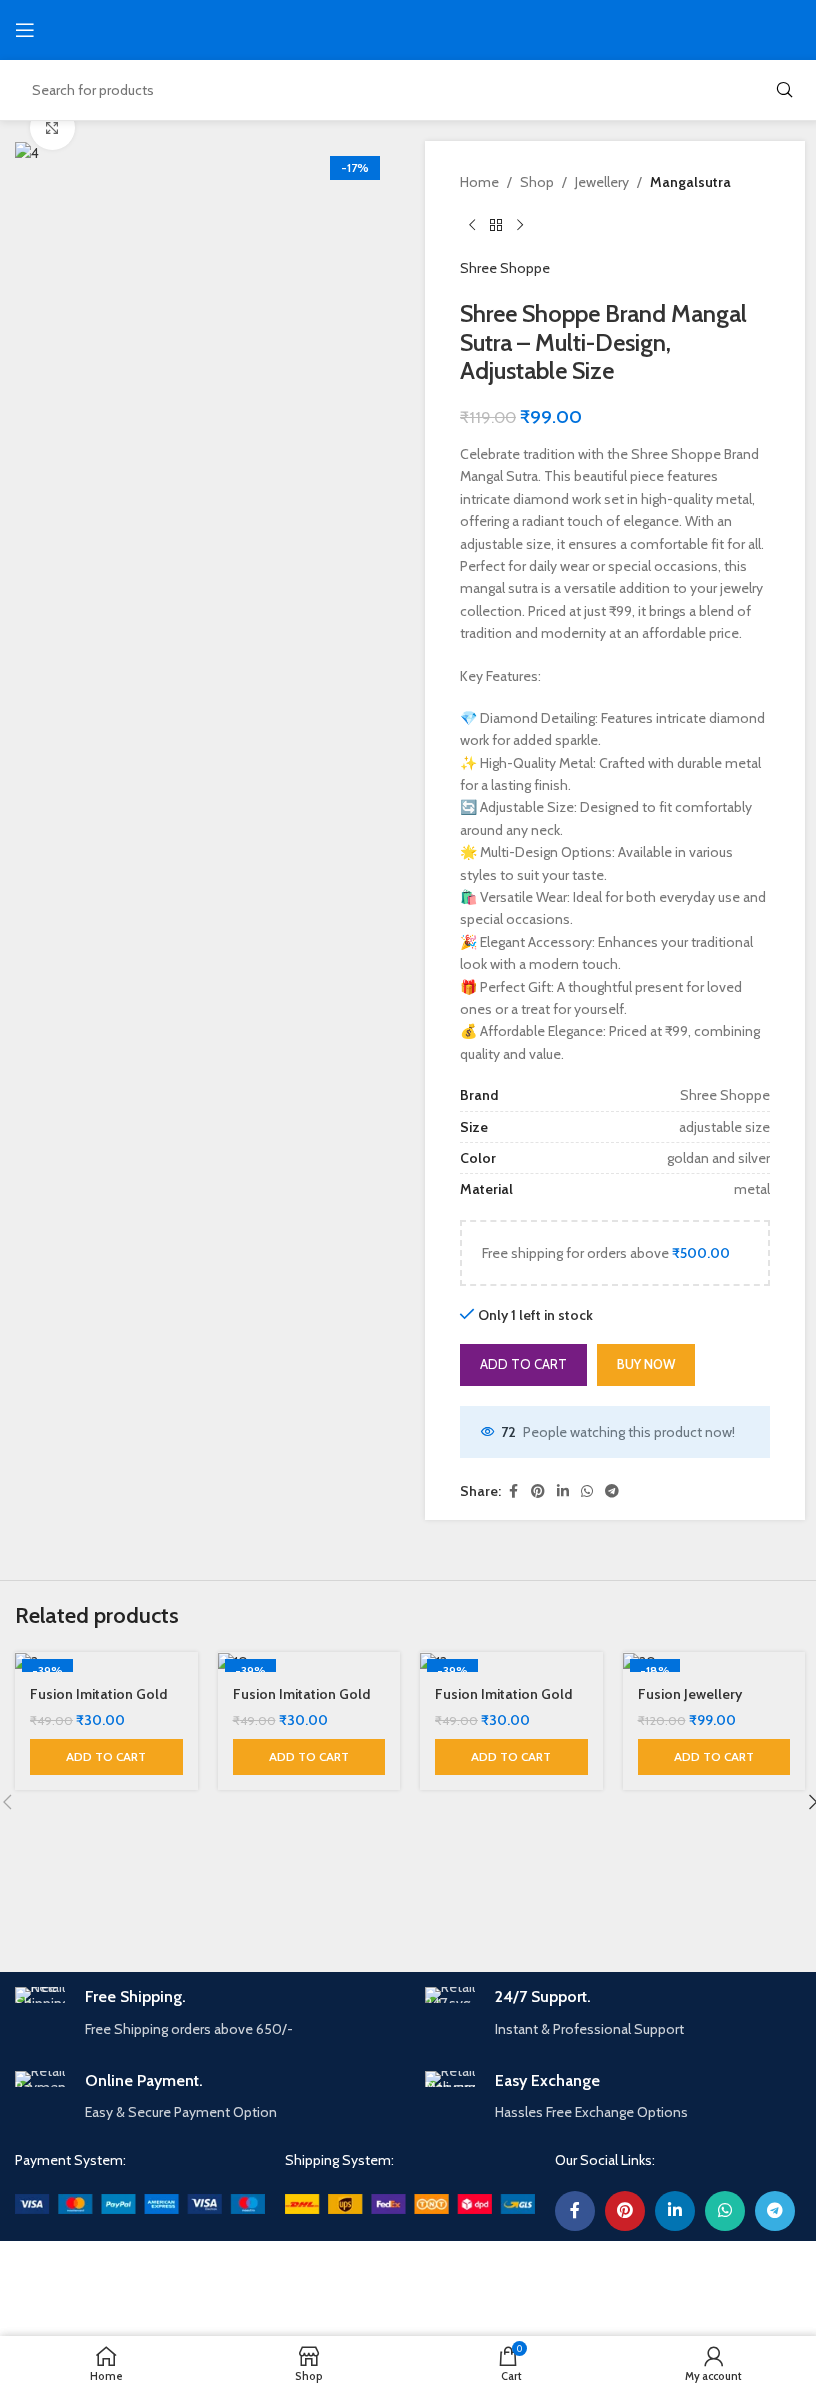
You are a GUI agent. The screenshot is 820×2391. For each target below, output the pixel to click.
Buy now (646, 1364)
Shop (537, 182)
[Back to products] (496, 225)
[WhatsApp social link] (587, 1491)
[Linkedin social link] (563, 1491)
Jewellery (602, 182)
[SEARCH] (784, 90)
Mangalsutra (690, 182)
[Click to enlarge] (52, 127)
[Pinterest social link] (538, 1491)
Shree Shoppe (505, 268)
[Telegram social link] (612, 1491)
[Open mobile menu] (25, 30)
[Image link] (140, 2202)
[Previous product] (472, 225)
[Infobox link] (205, 2013)
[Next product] (520, 225)
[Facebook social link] (513, 1491)
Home (479, 182)
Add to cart (523, 1364)
